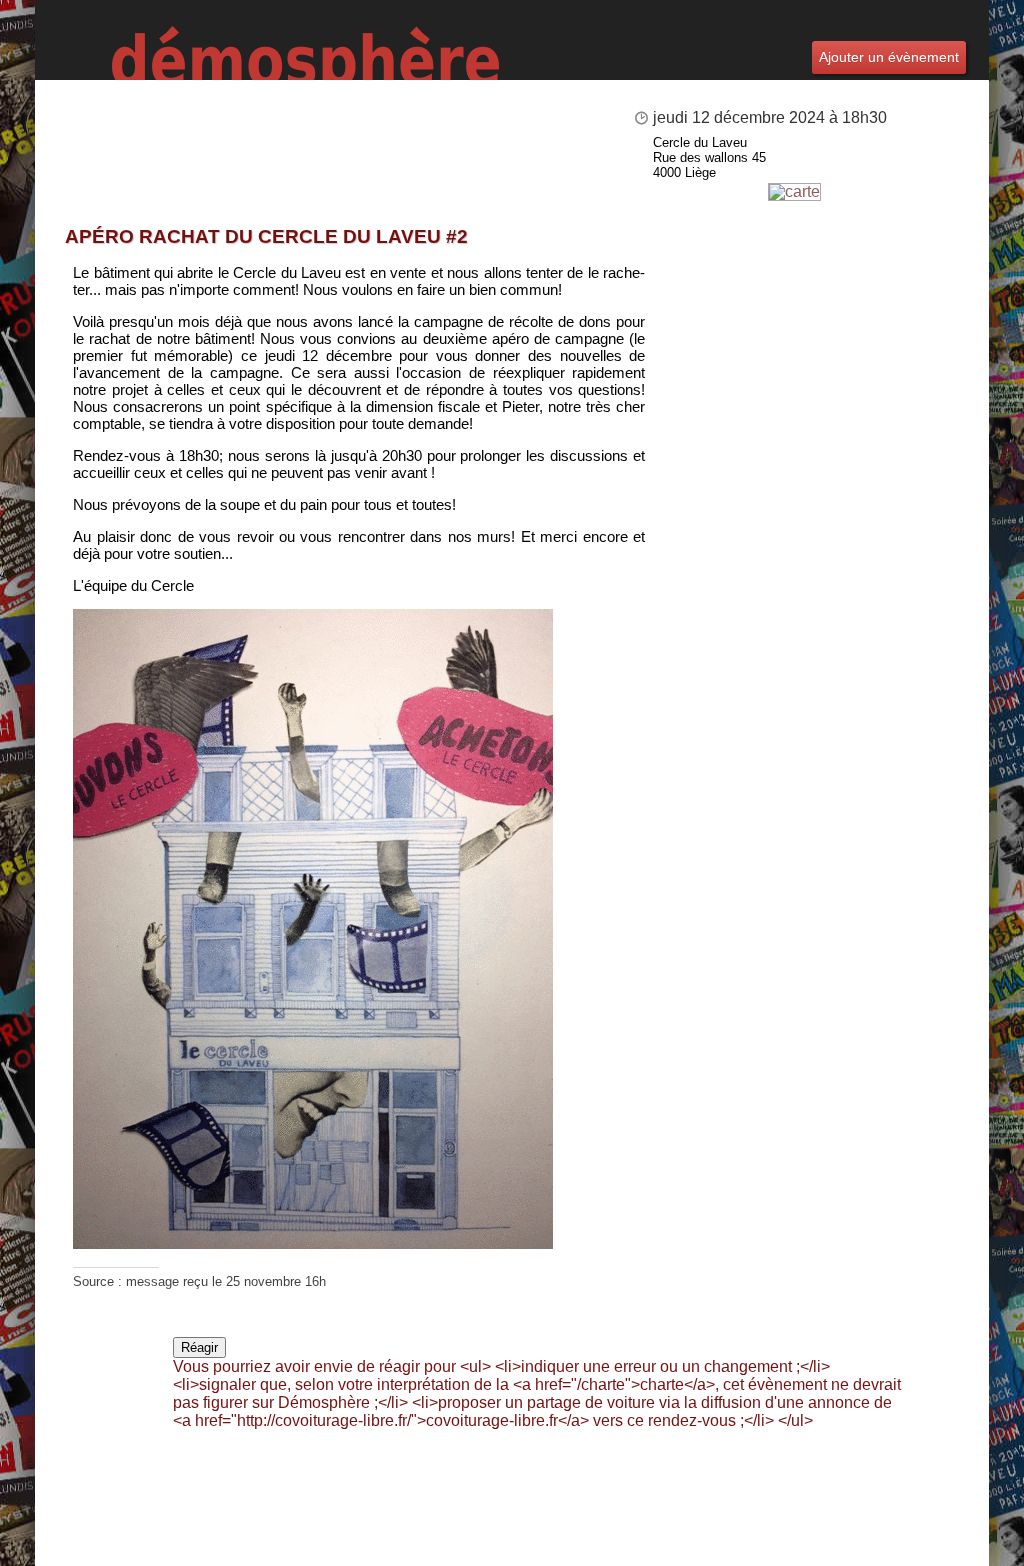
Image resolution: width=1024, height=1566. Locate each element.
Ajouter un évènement (889, 57)
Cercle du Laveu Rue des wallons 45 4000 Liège (709, 157)
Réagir (199, 1347)
